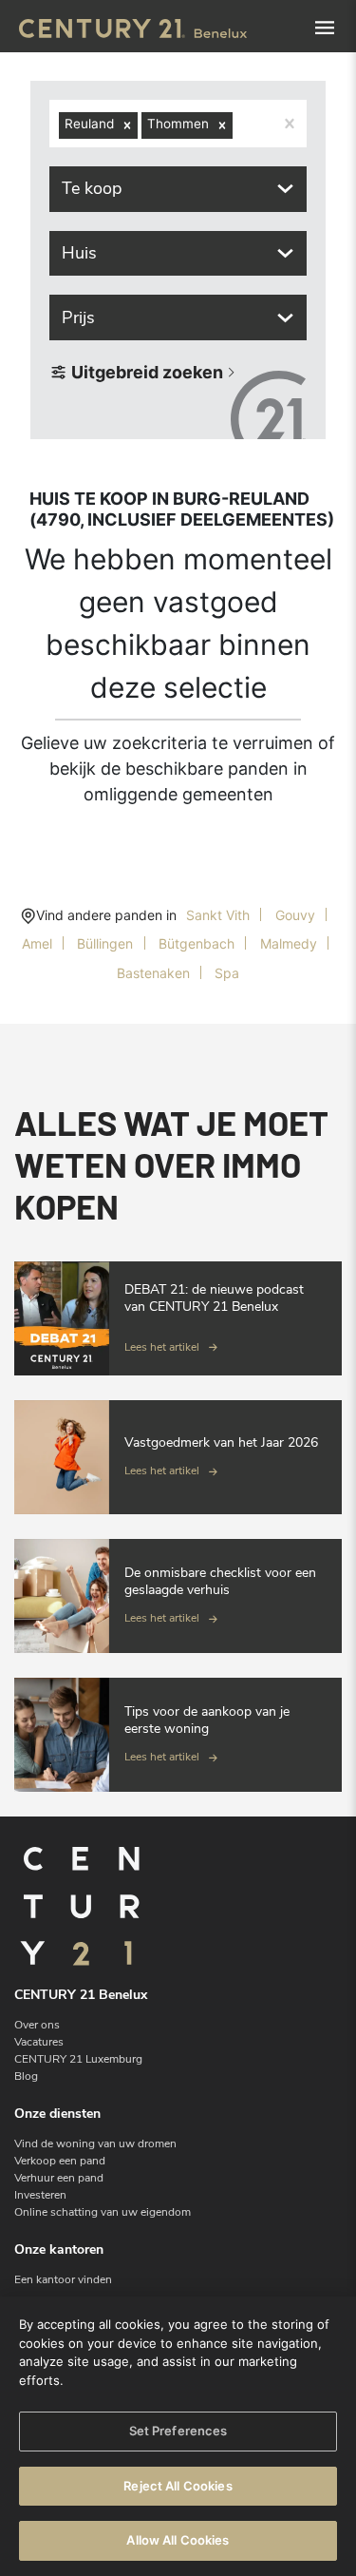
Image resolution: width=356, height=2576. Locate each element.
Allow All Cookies (178, 2540)
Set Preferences (178, 2431)
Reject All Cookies (178, 2486)
